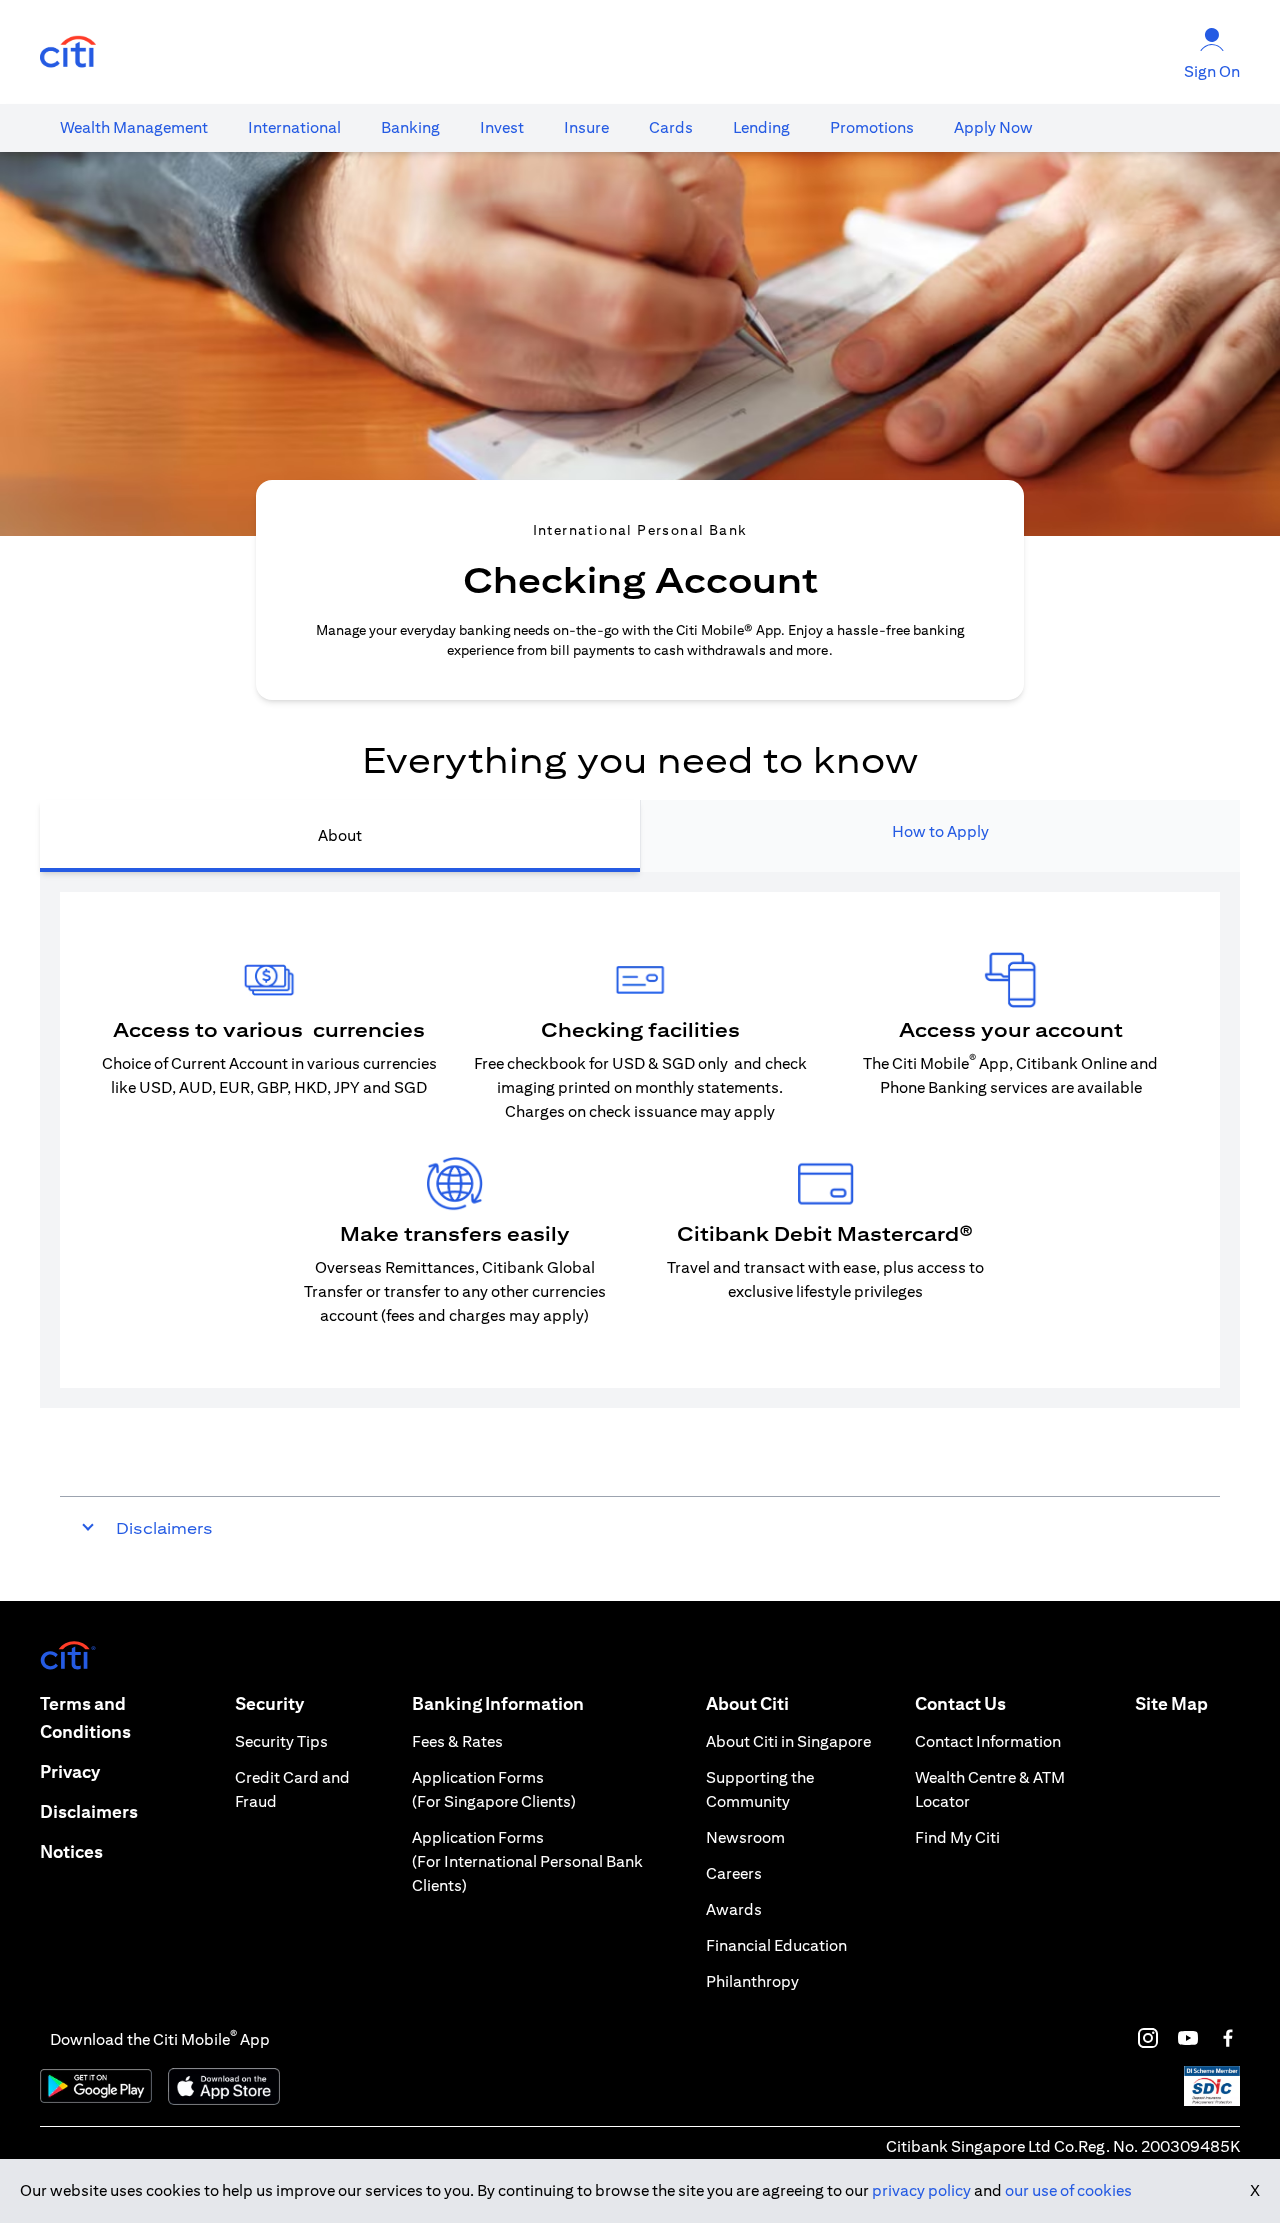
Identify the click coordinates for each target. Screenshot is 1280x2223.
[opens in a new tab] (68, 52)
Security (269, 1703)
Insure (586, 127)
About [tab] (340, 835)
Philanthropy (752, 1981)
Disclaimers (89, 1811)
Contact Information (988, 1741)
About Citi (747, 1703)
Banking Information (498, 1703)
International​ (294, 127)
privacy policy (921, 2190)
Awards (734, 1909)
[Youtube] (1188, 2038)
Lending (761, 127)
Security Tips (281, 1741)
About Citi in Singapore (788, 1741)
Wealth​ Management (134, 127)
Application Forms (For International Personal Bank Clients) (527, 1861)
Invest (502, 127)
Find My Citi (957, 1837)
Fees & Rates (457, 1741)
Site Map (1171, 1703)
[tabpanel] (640, 1140)
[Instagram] (1148, 2038)
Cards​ (671, 127)
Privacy (70, 1771)
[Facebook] (1228, 2038)
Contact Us (960, 1703)
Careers (734, 1873)
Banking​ (410, 127)
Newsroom (745, 1837)
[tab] (134, 128)
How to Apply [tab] (940, 831)
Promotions (872, 127)
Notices (71, 1851)
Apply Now (993, 127)
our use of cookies (1068, 2190)
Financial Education (776, 1945)
